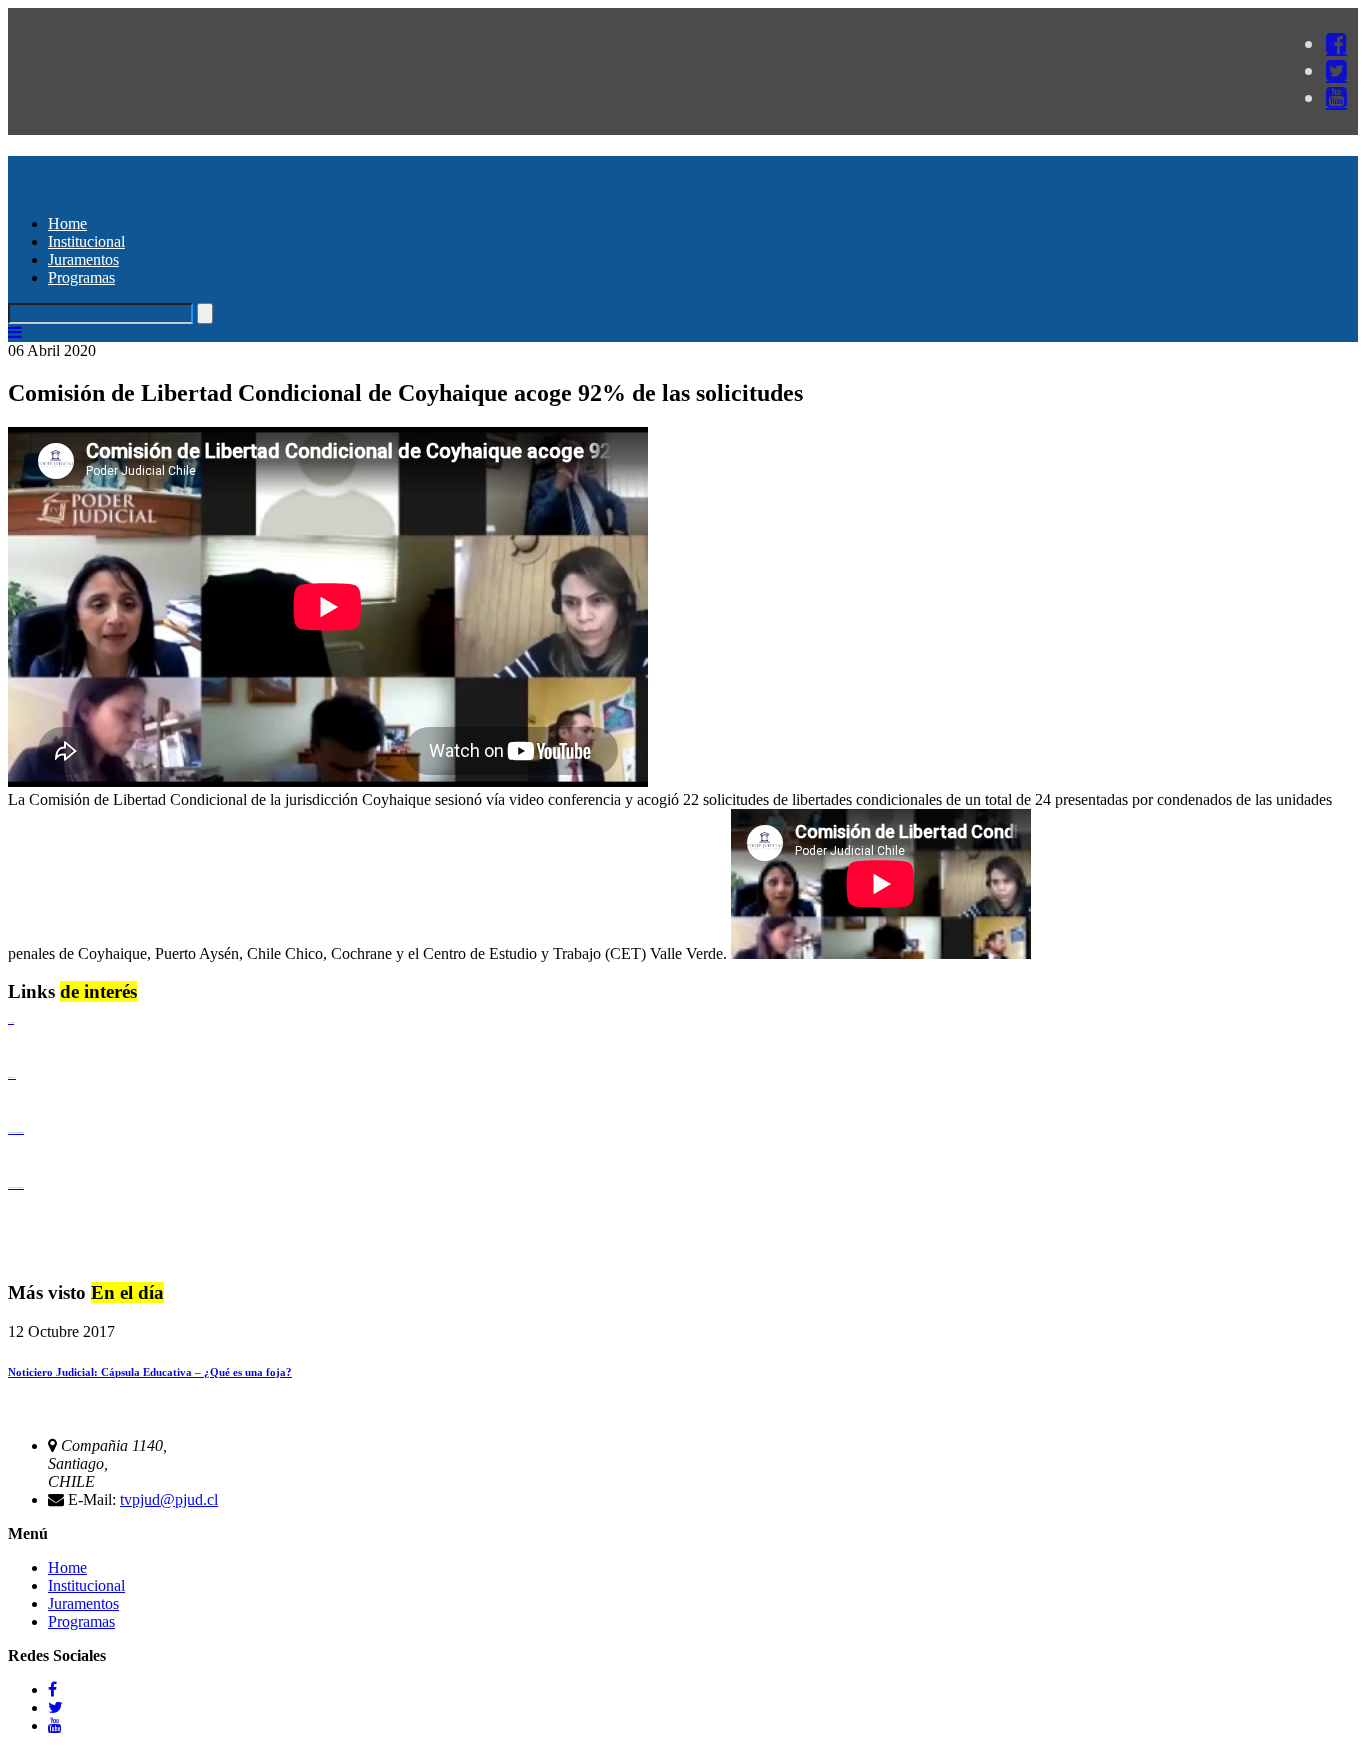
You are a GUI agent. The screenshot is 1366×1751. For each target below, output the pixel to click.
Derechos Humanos (12, 1077)
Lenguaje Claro (11, 1022)
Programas (81, 277)
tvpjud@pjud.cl (169, 1499)
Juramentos (83, 259)
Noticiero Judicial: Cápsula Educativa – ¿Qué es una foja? (150, 1372)
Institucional (86, 241)
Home (67, 223)
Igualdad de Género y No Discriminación (16, 1132)
